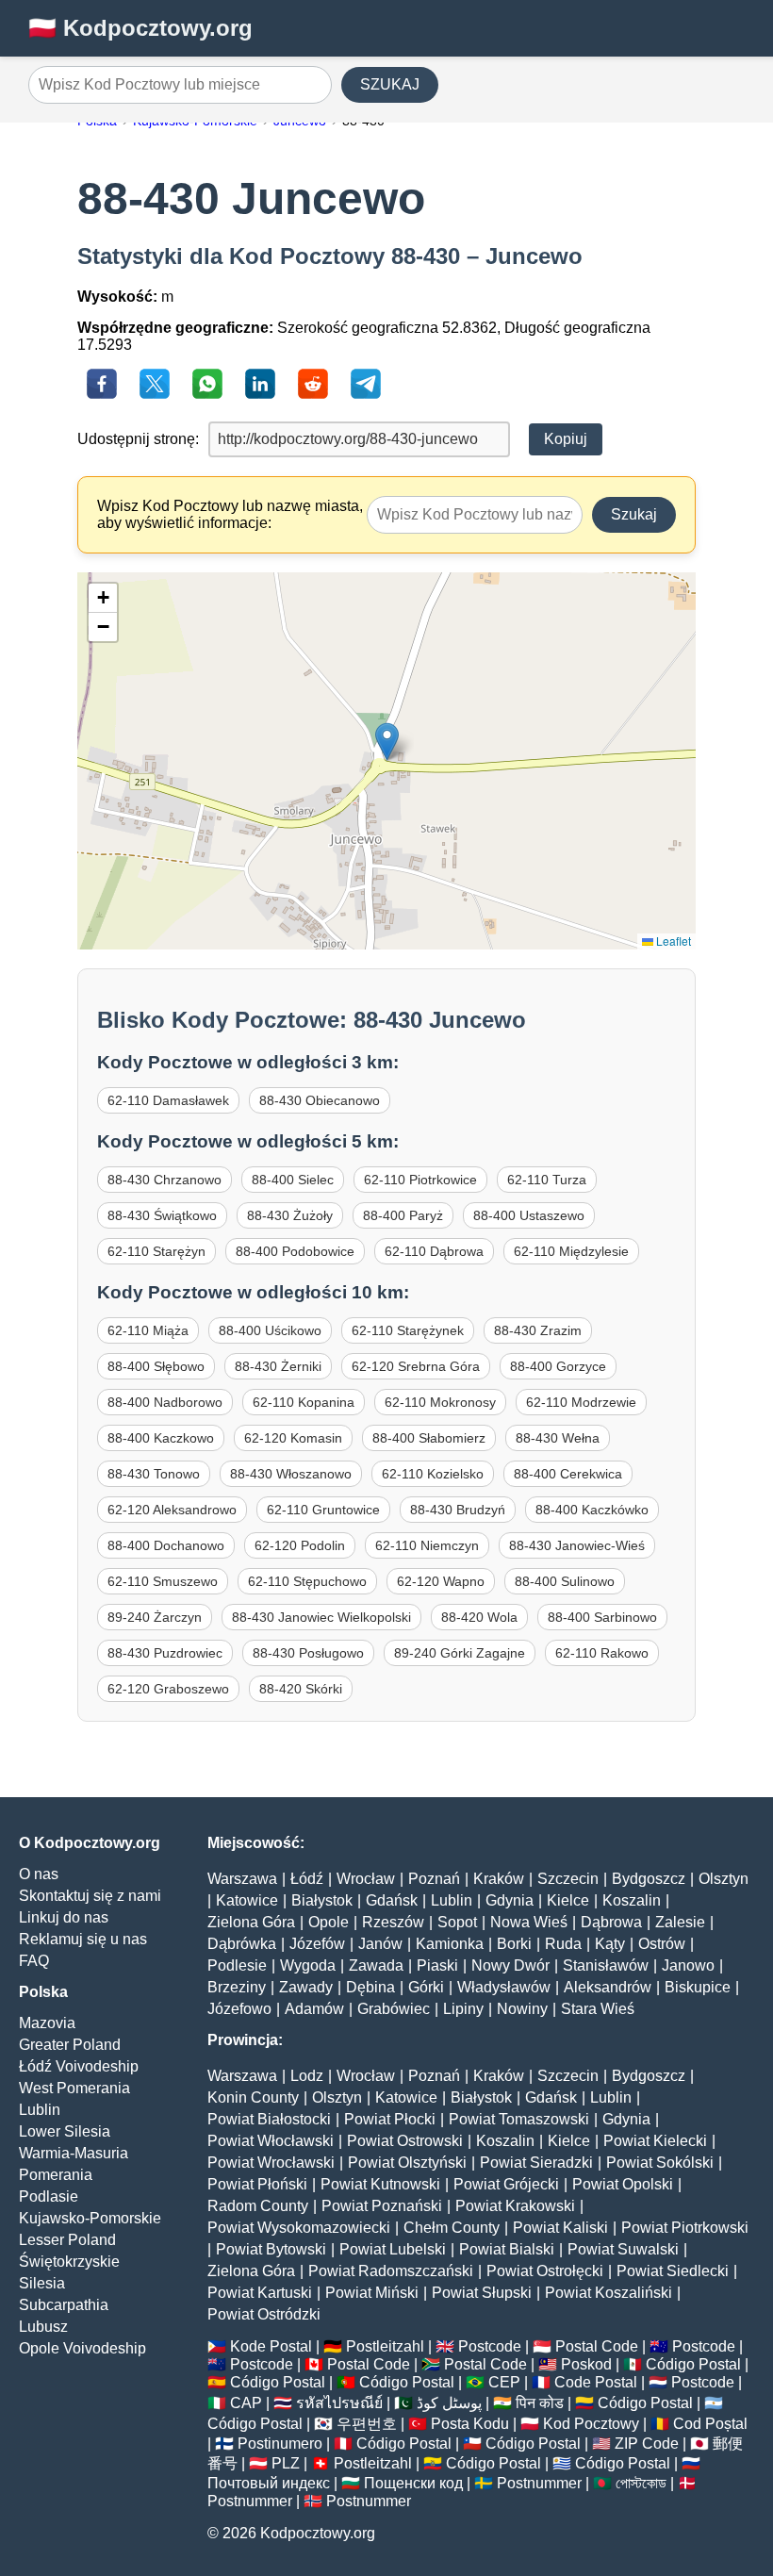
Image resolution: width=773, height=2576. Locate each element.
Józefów (317, 1944)
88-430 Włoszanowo (291, 1474)
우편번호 (367, 2424)
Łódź (307, 1879)
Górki (426, 1987)
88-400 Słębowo (156, 1366)
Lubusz (43, 2327)
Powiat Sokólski (660, 2163)
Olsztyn (724, 1879)
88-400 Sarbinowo (602, 1617)
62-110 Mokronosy (440, 1402)
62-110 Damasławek (168, 1100)
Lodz (307, 2076)
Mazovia (47, 2023)
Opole (329, 1922)
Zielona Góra (251, 1922)
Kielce (568, 1900)
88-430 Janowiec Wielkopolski (321, 1617)
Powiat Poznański (382, 2206)
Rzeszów (393, 1922)
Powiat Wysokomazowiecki (299, 2228)
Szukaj (634, 514)
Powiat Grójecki (506, 2184)
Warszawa (242, 1879)
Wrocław (366, 1879)
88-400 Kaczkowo (161, 1438)
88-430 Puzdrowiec (165, 1653)
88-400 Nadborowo (165, 1402)
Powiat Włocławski (271, 2141)
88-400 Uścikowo (270, 1330)
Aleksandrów (608, 1987)
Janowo (688, 1965)
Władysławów (504, 1987)
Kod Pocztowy (591, 2424)
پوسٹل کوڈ (449, 2403)
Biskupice (698, 1987)
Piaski (437, 1965)
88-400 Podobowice (295, 1251)
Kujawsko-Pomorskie (90, 2218)
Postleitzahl (385, 2346)
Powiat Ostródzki (264, 2314)
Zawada (376, 1965)
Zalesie (680, 1922)
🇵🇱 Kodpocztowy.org (140, 28)
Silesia (42, 2283)
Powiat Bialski (507, 2249)
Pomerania (56, 2175)
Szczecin (568, 1879)
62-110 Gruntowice (323, 1510)
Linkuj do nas (64, 1917)
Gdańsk (392, 1900)
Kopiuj (566, 439)
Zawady (306, 1987)
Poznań (434, 1879)
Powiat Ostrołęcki (545, 2271)
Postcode (490, 2346)
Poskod (586, 2364)
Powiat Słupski (482, 2293)
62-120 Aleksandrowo (172, 1510)
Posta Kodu (470, 2424)
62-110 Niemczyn (427, 1545)
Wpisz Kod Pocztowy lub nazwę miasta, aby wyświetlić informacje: (230, 514)
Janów (380, 1944)
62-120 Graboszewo (168, 1689)
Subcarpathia (64, 2305)
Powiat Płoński (257, 2184)
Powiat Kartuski (260, 2293)
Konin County (253, 2097)
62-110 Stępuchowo (307, 1581)
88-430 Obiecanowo (320, 1100)
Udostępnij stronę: (138, 439)
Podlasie (49, 2196)
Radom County (258, 2206)
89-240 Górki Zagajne (460, 1653)
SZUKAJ (390, 84)
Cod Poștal (710, 2424)
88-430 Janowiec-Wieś (577, 1545)
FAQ (34, 1961)
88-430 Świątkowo (162, 1215)
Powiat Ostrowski (405, 2141)
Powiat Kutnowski (380, 2184)
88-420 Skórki (301, 1689)
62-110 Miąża (148, 1330)
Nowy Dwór (510, 1965)
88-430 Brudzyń (458, 1510)
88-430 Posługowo (308, 1653)
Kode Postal (271, 2346)
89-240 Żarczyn (155, 1617)
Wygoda (308, 1965)
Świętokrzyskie (69, 2262)
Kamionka (450, 1944)
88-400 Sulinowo (565, 1581)
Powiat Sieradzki (536, 2163)
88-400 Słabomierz (429, 1438)
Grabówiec (394, 2009)
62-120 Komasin (293, 1438)
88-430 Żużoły (290, 1215)
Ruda (563, 1944)
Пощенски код (413, 2483)
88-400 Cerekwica (568, 1474)
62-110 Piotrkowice (420, 1180)
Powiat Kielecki (655, 2141)
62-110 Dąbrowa (434, 1251)
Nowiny (522, 2009)
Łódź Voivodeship (79, 2066)
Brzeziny (237, 1987)
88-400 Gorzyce (558, 1366)
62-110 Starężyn (156, 1251)
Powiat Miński (372, 2293)
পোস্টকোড (641, 2483)
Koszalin (632, 1900)
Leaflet (672, 941)
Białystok (322, 1900)
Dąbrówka (242, 1944)
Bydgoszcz (649, 1879)
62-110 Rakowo (602, 1653)
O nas (39, 1874)
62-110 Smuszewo (163, 1581)
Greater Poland (70, 2045)
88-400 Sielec (293, 1180)
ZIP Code (647, 2444)
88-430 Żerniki (278, 1366)
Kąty (610, 1944)
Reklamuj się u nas (83, 1939)
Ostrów (662, 1944)
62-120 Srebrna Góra (416, 1366)
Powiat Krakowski (515, 2206)
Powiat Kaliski (560, 2228)
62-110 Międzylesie (571, 1251)
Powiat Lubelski (393, 2249)
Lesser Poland (67, 2240)
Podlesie (237, 1965)
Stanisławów (606, 1965)
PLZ (286, 2463)
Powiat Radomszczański (391, 2271)
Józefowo (239, 2009)
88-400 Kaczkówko (592, 1510)
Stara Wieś (598, 2009)
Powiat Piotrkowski (685, 2228)
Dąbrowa (611, 1922)
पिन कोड (540, 2403)
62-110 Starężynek (408, 1330)
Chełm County (452, 2228)
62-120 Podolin (300, 1545)
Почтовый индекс (269, 2483)
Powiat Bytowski (271, 2249)
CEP (504, 2382)
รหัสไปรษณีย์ (339, 2403)
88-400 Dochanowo (166, 1545)
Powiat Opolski (623, 2184)
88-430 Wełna (558, 1438)
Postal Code (597, 2346)
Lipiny (463, 2009)
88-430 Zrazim (538, 1330)
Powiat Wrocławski (271, 2163)
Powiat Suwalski (623, 2249)
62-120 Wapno (441, 1581)
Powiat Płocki (390, 2119)
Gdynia (510, 1900)
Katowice (247, 1900)
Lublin (40, 2110)
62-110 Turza (547, 1180)
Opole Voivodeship (82, 2348)
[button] (387, 742)
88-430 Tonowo (154, 1474)
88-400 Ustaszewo (529, 1215)
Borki (514, 1944)
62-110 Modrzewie (581, 1402)
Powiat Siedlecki (673, 2271)
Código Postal (693, 2364)
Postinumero (280, 2444)
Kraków (499, 1879)
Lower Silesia (65, 2131)
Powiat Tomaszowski (519, 2119)
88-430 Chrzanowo (164, 1180)
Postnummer (539, 2483)
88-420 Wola (479, 1617)
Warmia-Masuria (74, 2153)
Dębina (370, 1987)
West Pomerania (74, 2088)
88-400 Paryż (403, 1215)
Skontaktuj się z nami (90, 1896)
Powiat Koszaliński (609, 2293)
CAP (246, 2403)
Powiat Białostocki (269, 2119)
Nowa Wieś (529, 1922)
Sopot (457, 1922)
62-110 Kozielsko (433, 1474)
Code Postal (596, 2382)
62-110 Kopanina (304, 1402)
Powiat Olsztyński (407, 2163)
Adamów (314, 2009)
